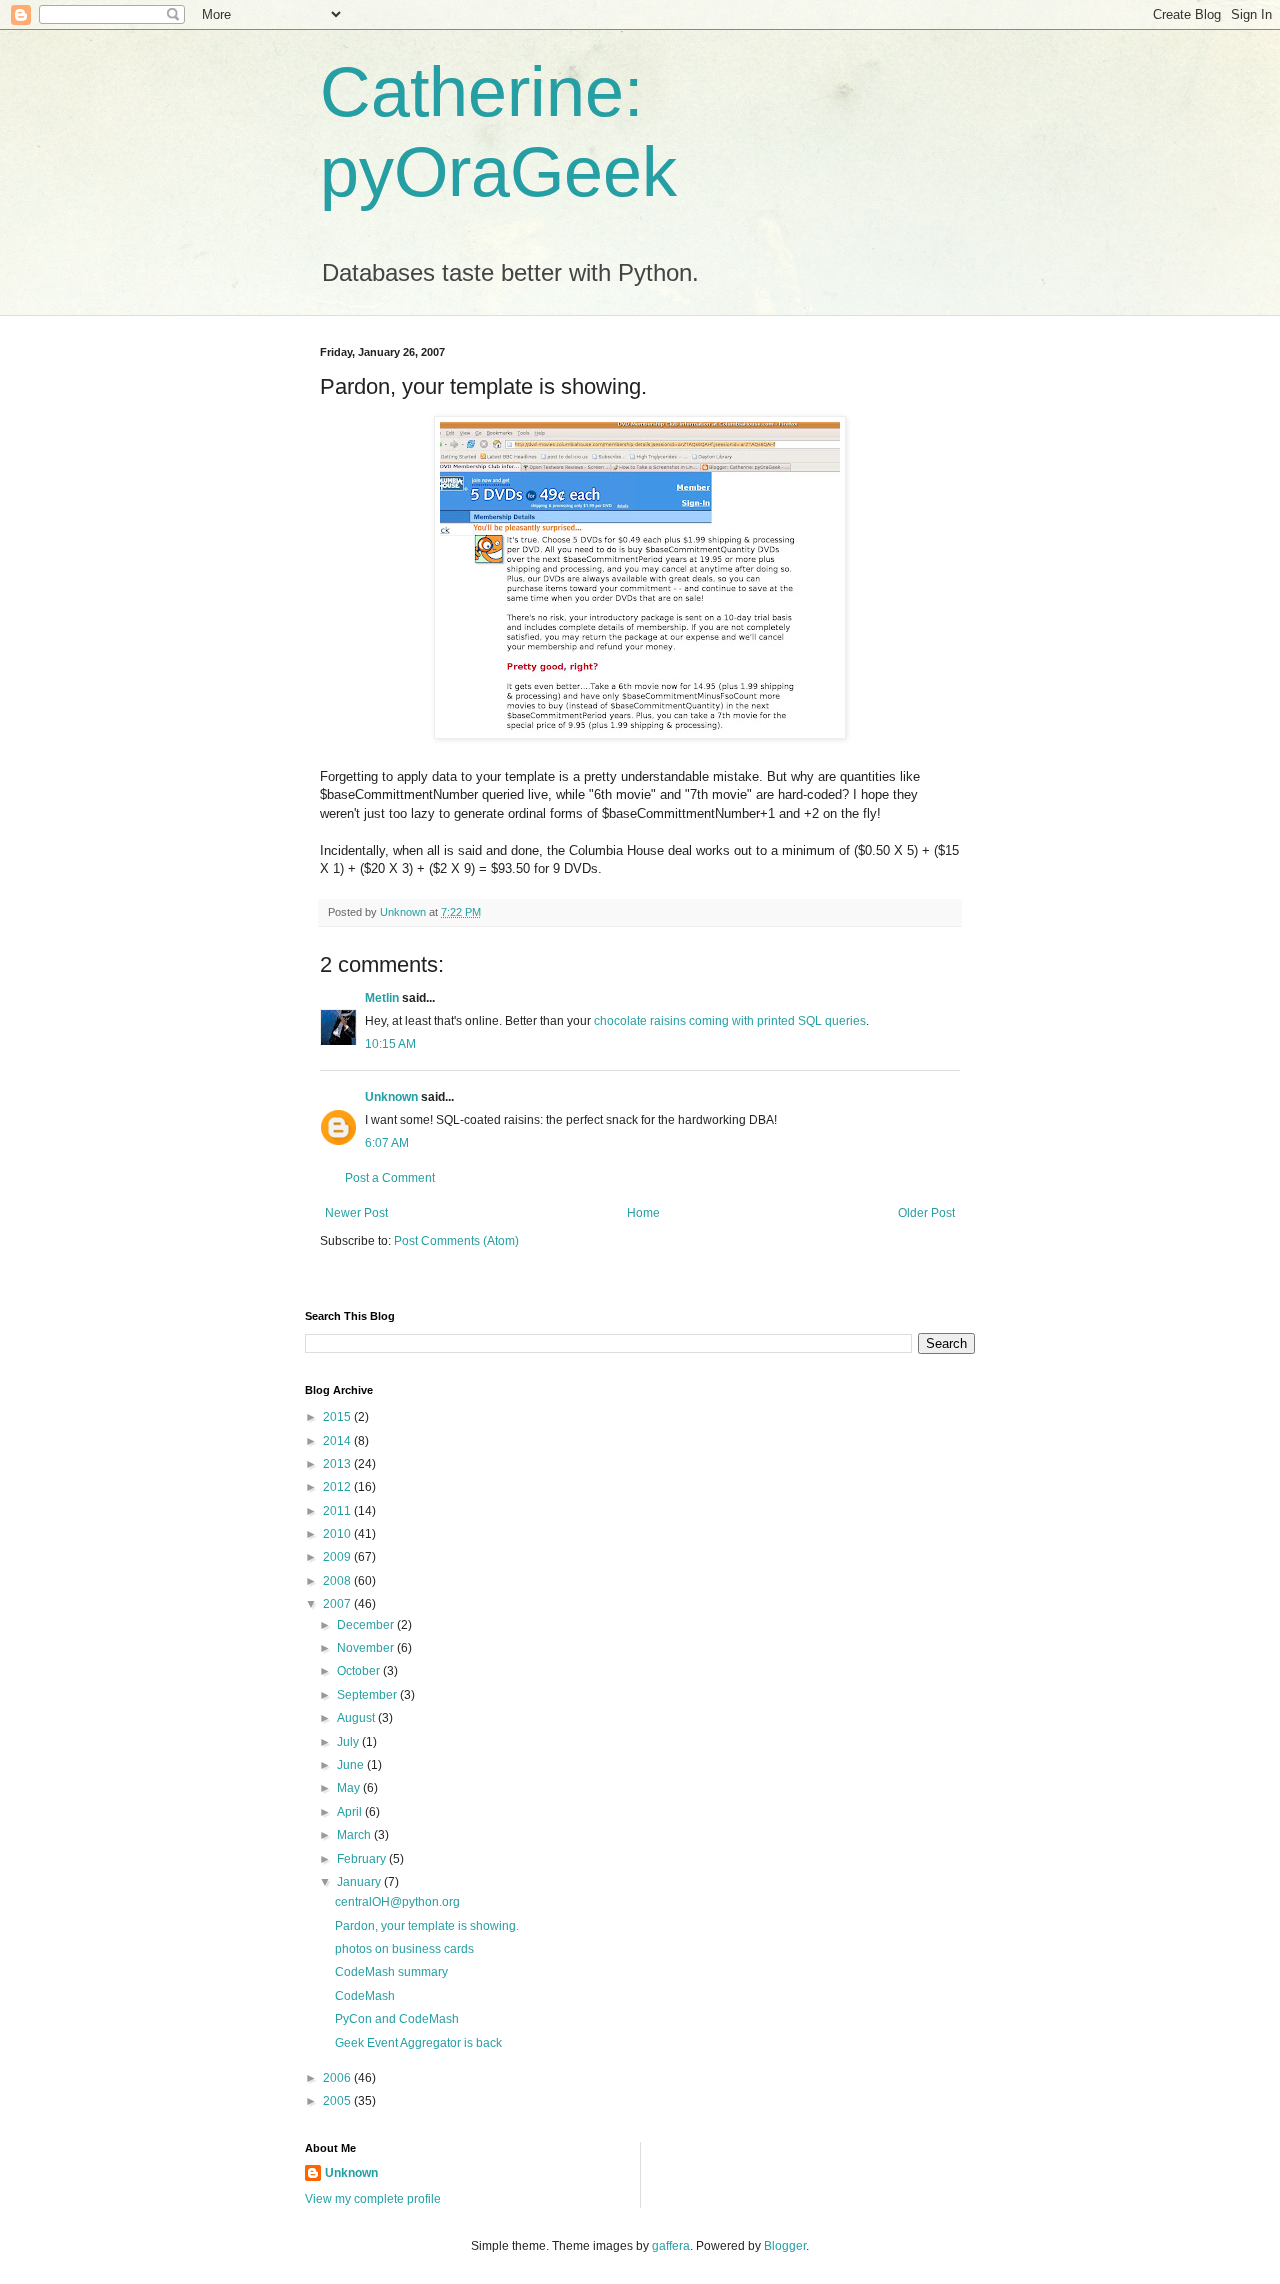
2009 (338, 1557)
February (363, 1859)
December (367, 1625)
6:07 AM (387, 1143)
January (360, 1882)
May (350, 1788)
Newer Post (356, 1213)
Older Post (926, 1213)
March (355, 1835)
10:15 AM (390, 1044)
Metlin (382, 998)
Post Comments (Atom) (456, 1241)
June (352, 1765)
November (367, 1648)
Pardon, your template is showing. (427, 1926)
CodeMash (365, 1996)
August (357, 1718)
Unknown (391, 1097)
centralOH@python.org (397, 1902)
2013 (338, 1464)
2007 (338, 1604)
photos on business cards (404, 1949)
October (360, 1671)
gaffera (671, 2246)
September (368, 1695)
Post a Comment (390, 1178)
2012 (338, 1487)
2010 (338, 1534)
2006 (338, 2078)
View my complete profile (373, 2199)
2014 (338, 1441)
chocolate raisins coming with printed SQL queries (730, 1021)
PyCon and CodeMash (397, 2019)
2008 (338, 1581)
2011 (338, 1511)
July (349, 1742)
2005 (338, 2101)
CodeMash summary (391, 1972)
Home (643, 1213)
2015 (338, 1417)
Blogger (785, 2246)
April (351, 1812)
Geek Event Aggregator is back (418, 2043)
